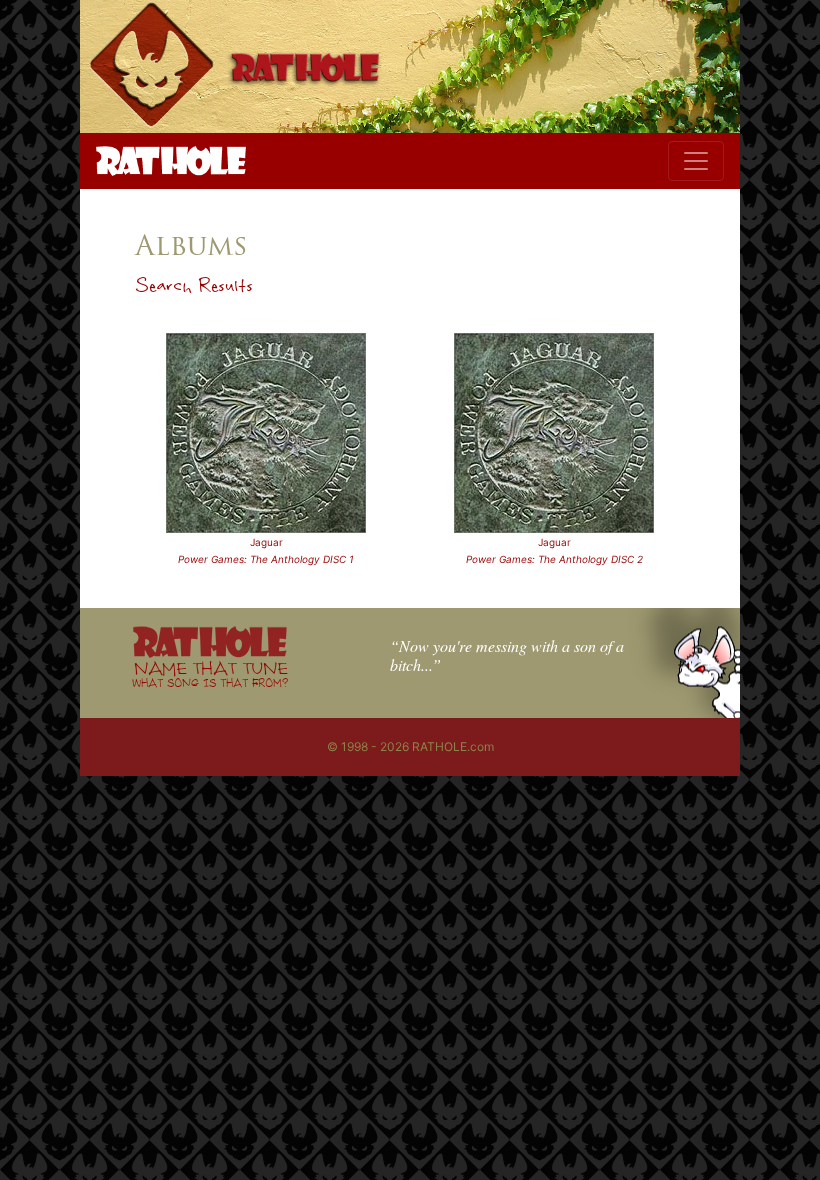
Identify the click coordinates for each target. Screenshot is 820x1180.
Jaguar (266, 542)
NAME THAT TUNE (210, 673)
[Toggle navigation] (696, 161)
